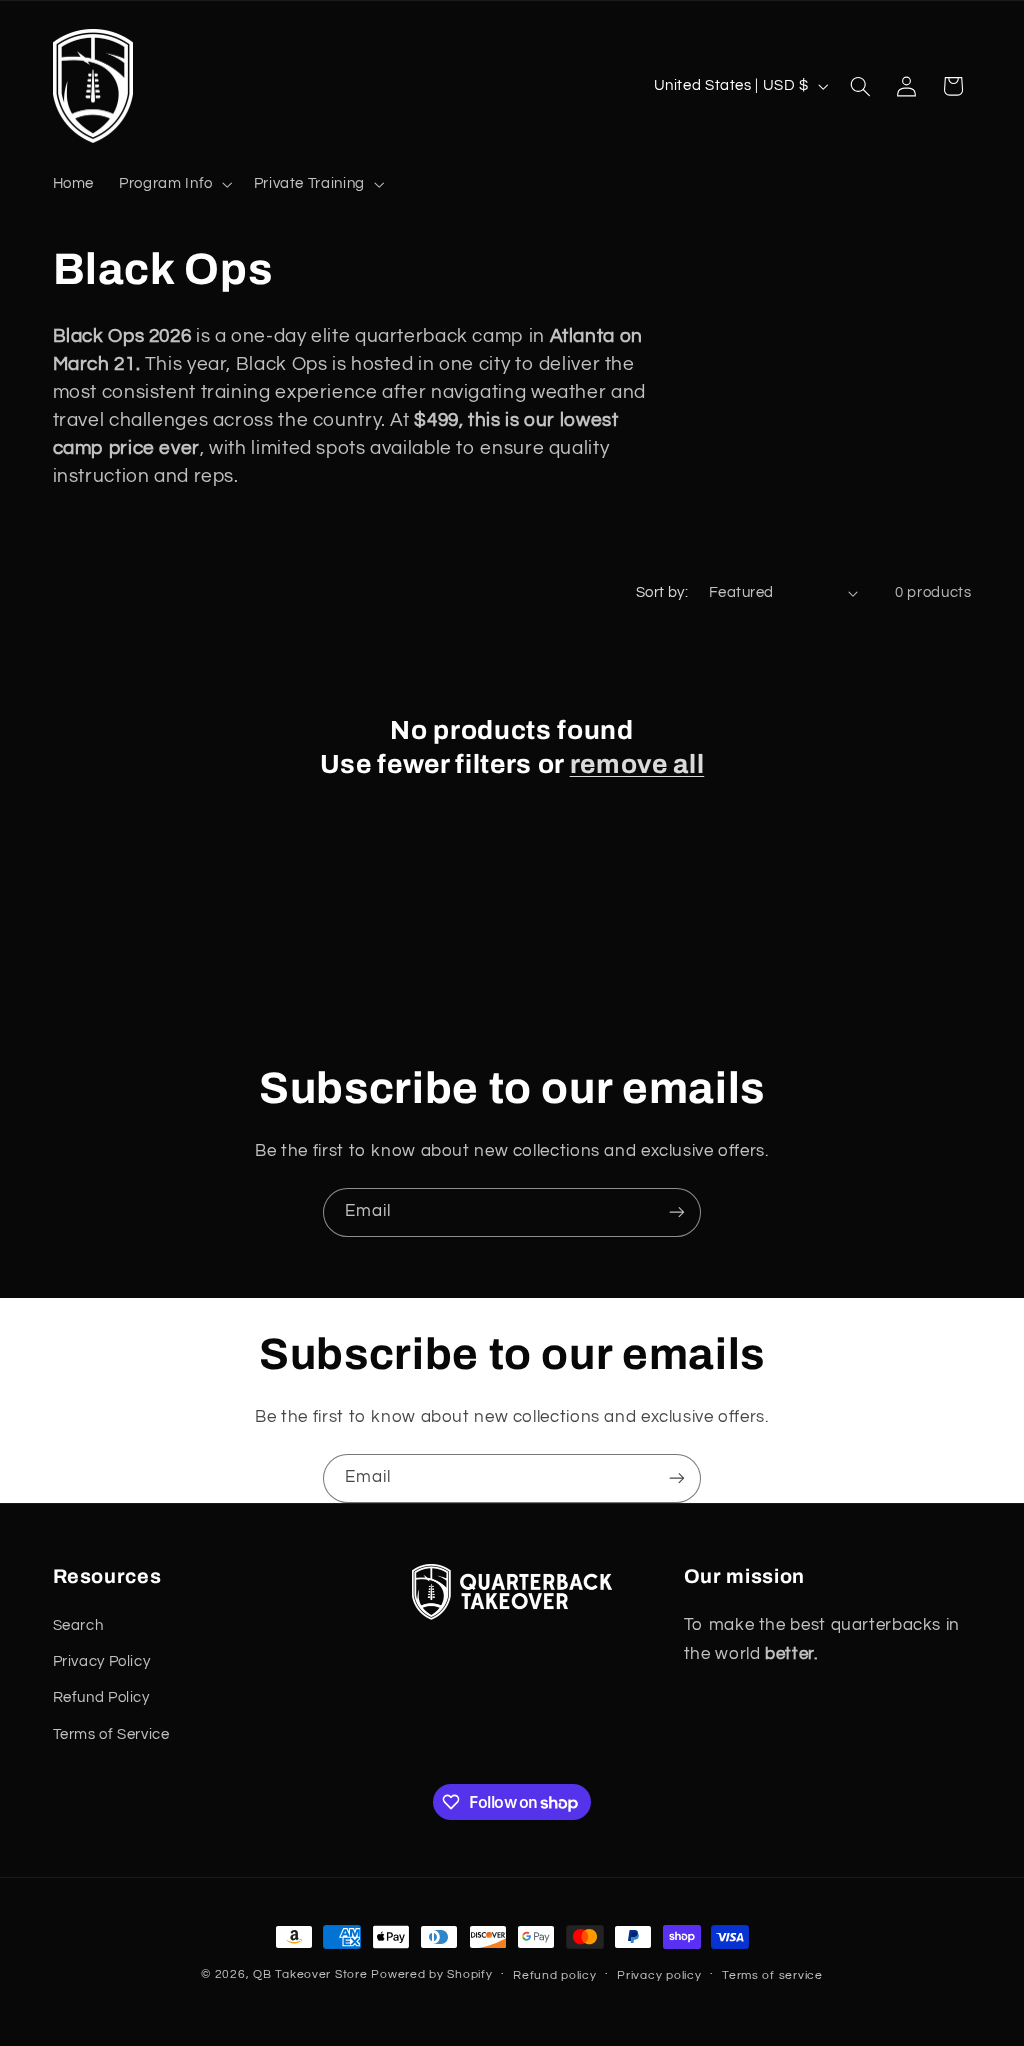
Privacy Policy (102, 1661)
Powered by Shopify (431, 1974)
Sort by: (662, 592)
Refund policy (555, 1975)
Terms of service (772, 1975)
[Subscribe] (677, 1212)
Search (78, 1625)
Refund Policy (101, 1697)
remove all (637, 764)
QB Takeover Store (310, 1974)
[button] (174, 184)
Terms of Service (111, 1734)
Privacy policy (659, 1975)
